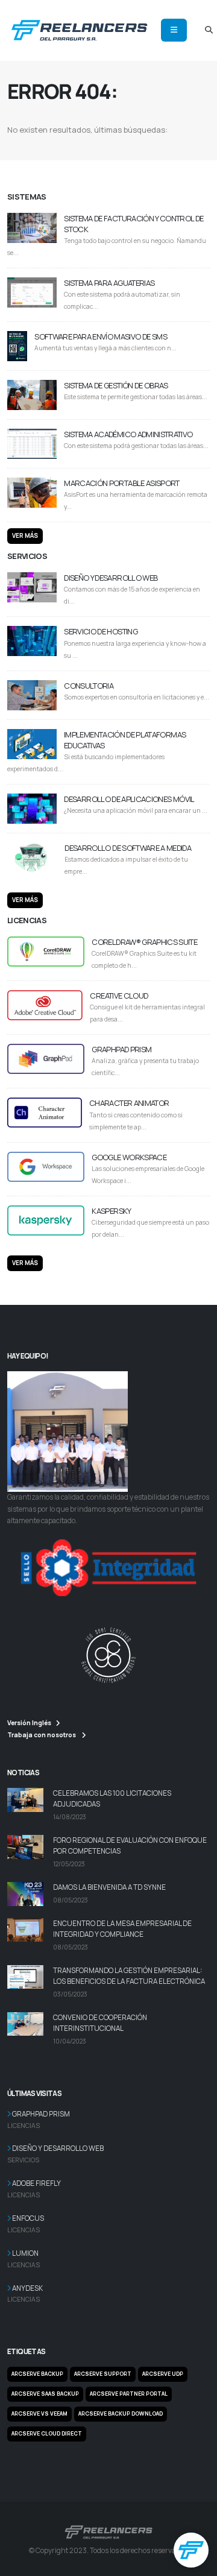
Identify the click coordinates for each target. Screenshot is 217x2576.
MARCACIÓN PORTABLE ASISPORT (121, 483)
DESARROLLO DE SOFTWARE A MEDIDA (128, 848)
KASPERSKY (111, 1211)
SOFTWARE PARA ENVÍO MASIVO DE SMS (101, 336)
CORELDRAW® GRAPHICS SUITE (144, 942)
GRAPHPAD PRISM (121, 1049)
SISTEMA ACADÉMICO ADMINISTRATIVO (128, 434)
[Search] (209, 30)
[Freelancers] (79, 29)
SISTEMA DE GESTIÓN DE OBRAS (116, 385)
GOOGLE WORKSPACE (129, 1157)
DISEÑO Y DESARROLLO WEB (111, 578)
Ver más (25, 536)
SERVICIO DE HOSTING (101, 631)
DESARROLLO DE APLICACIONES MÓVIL (129, 799)
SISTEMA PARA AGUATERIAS (109, 283)
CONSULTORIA (89, 686)
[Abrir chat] (191, 2550)
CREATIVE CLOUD (119, 996)
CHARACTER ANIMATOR (129, 1103)
